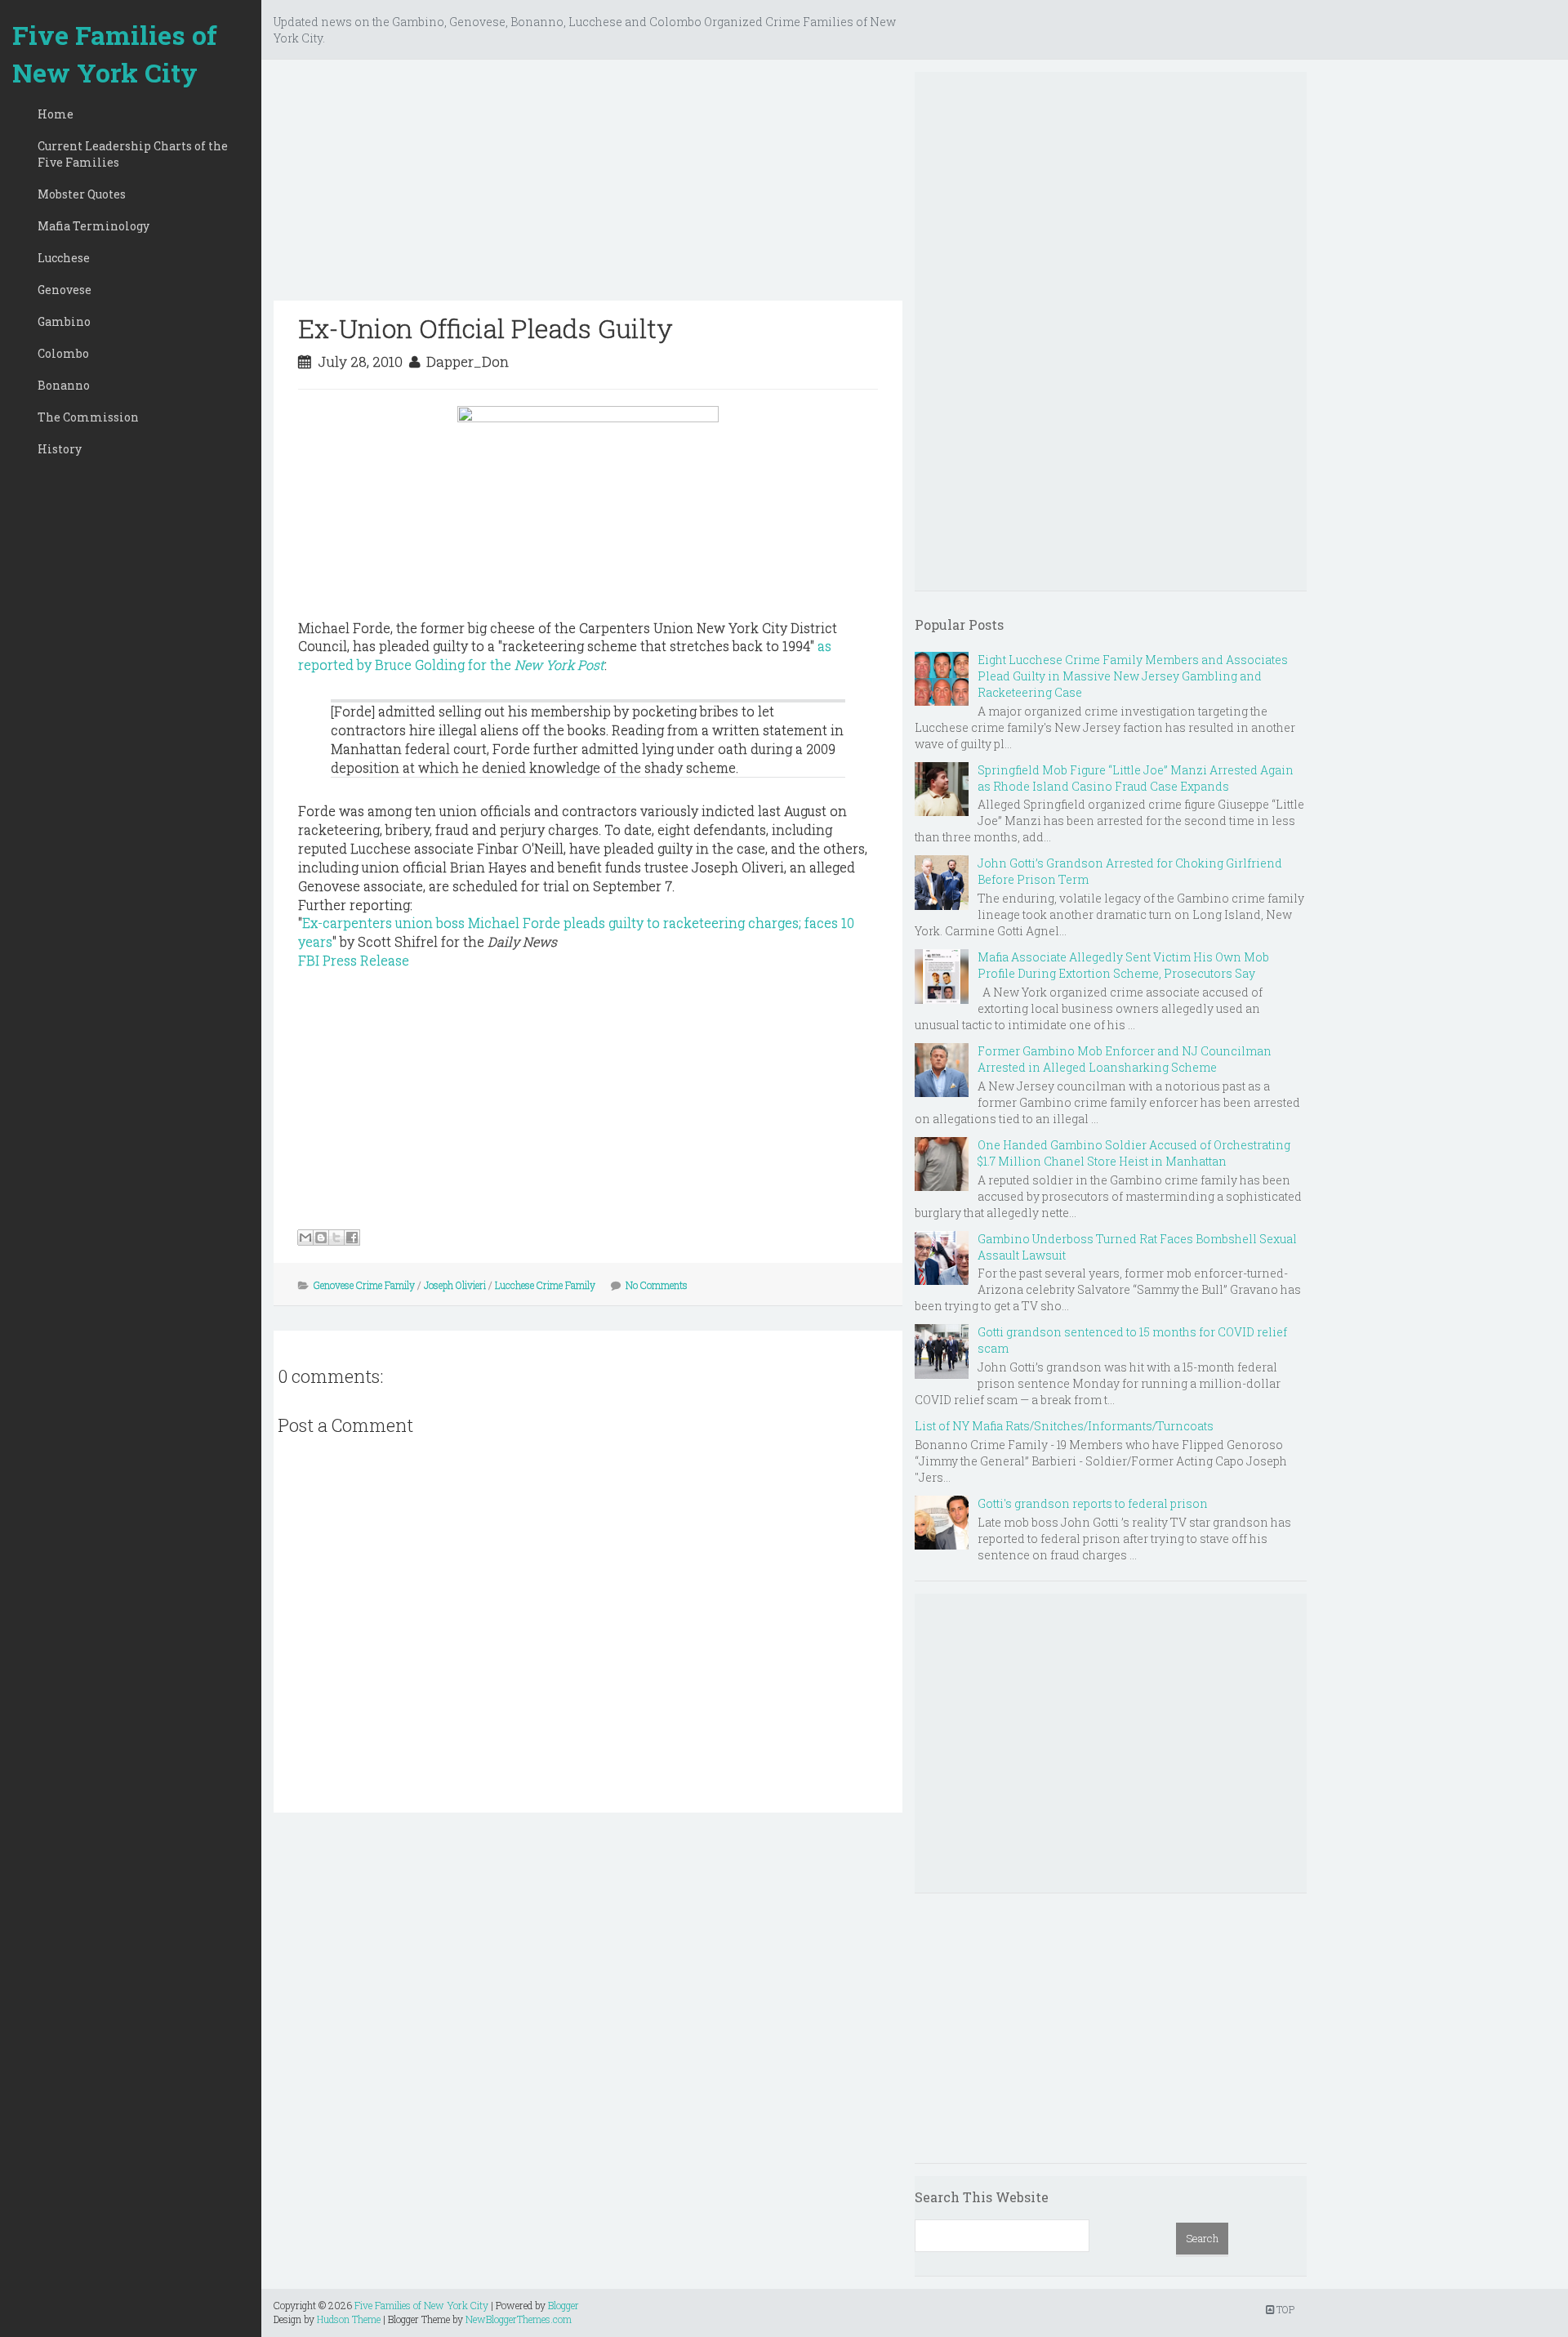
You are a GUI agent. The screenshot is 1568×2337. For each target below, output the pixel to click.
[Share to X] (336, 1238)
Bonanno (64, 385)
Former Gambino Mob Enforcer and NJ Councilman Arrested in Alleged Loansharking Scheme (1125, 1059)
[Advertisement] (588, 186)
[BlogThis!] (321, 1238)
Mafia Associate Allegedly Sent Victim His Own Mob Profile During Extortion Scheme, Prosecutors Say (1123, 965)
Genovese (65, 290)
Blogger (563, 2305)
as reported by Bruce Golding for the (565, 655)
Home (56, 114)
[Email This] (305, 1238)
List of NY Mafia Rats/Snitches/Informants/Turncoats (1064, 1426)
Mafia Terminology (94, 226)
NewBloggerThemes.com (519, 2319)
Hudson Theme (349, 2319)
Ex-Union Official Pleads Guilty (486, 328)
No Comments (657, 1285)
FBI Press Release (354, 960)
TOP (1284, 2309)
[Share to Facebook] (352, 1238)
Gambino (64, 321)
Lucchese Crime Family (545, 1285)
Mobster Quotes (82, 194)
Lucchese (64, 258)
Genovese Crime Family (364, 1285)
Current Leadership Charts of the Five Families (133, 154)
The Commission (88, 417)
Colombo (63, 353)
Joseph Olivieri (455, 1285)
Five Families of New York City (115, 54)
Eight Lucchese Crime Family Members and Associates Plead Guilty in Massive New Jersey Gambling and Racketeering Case (1133, 676)
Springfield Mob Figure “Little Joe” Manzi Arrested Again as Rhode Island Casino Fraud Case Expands (1136, 778)
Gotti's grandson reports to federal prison (1093, 1503)
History (60, 449)
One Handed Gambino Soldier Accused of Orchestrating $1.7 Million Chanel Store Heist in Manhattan (1134, 1153)
